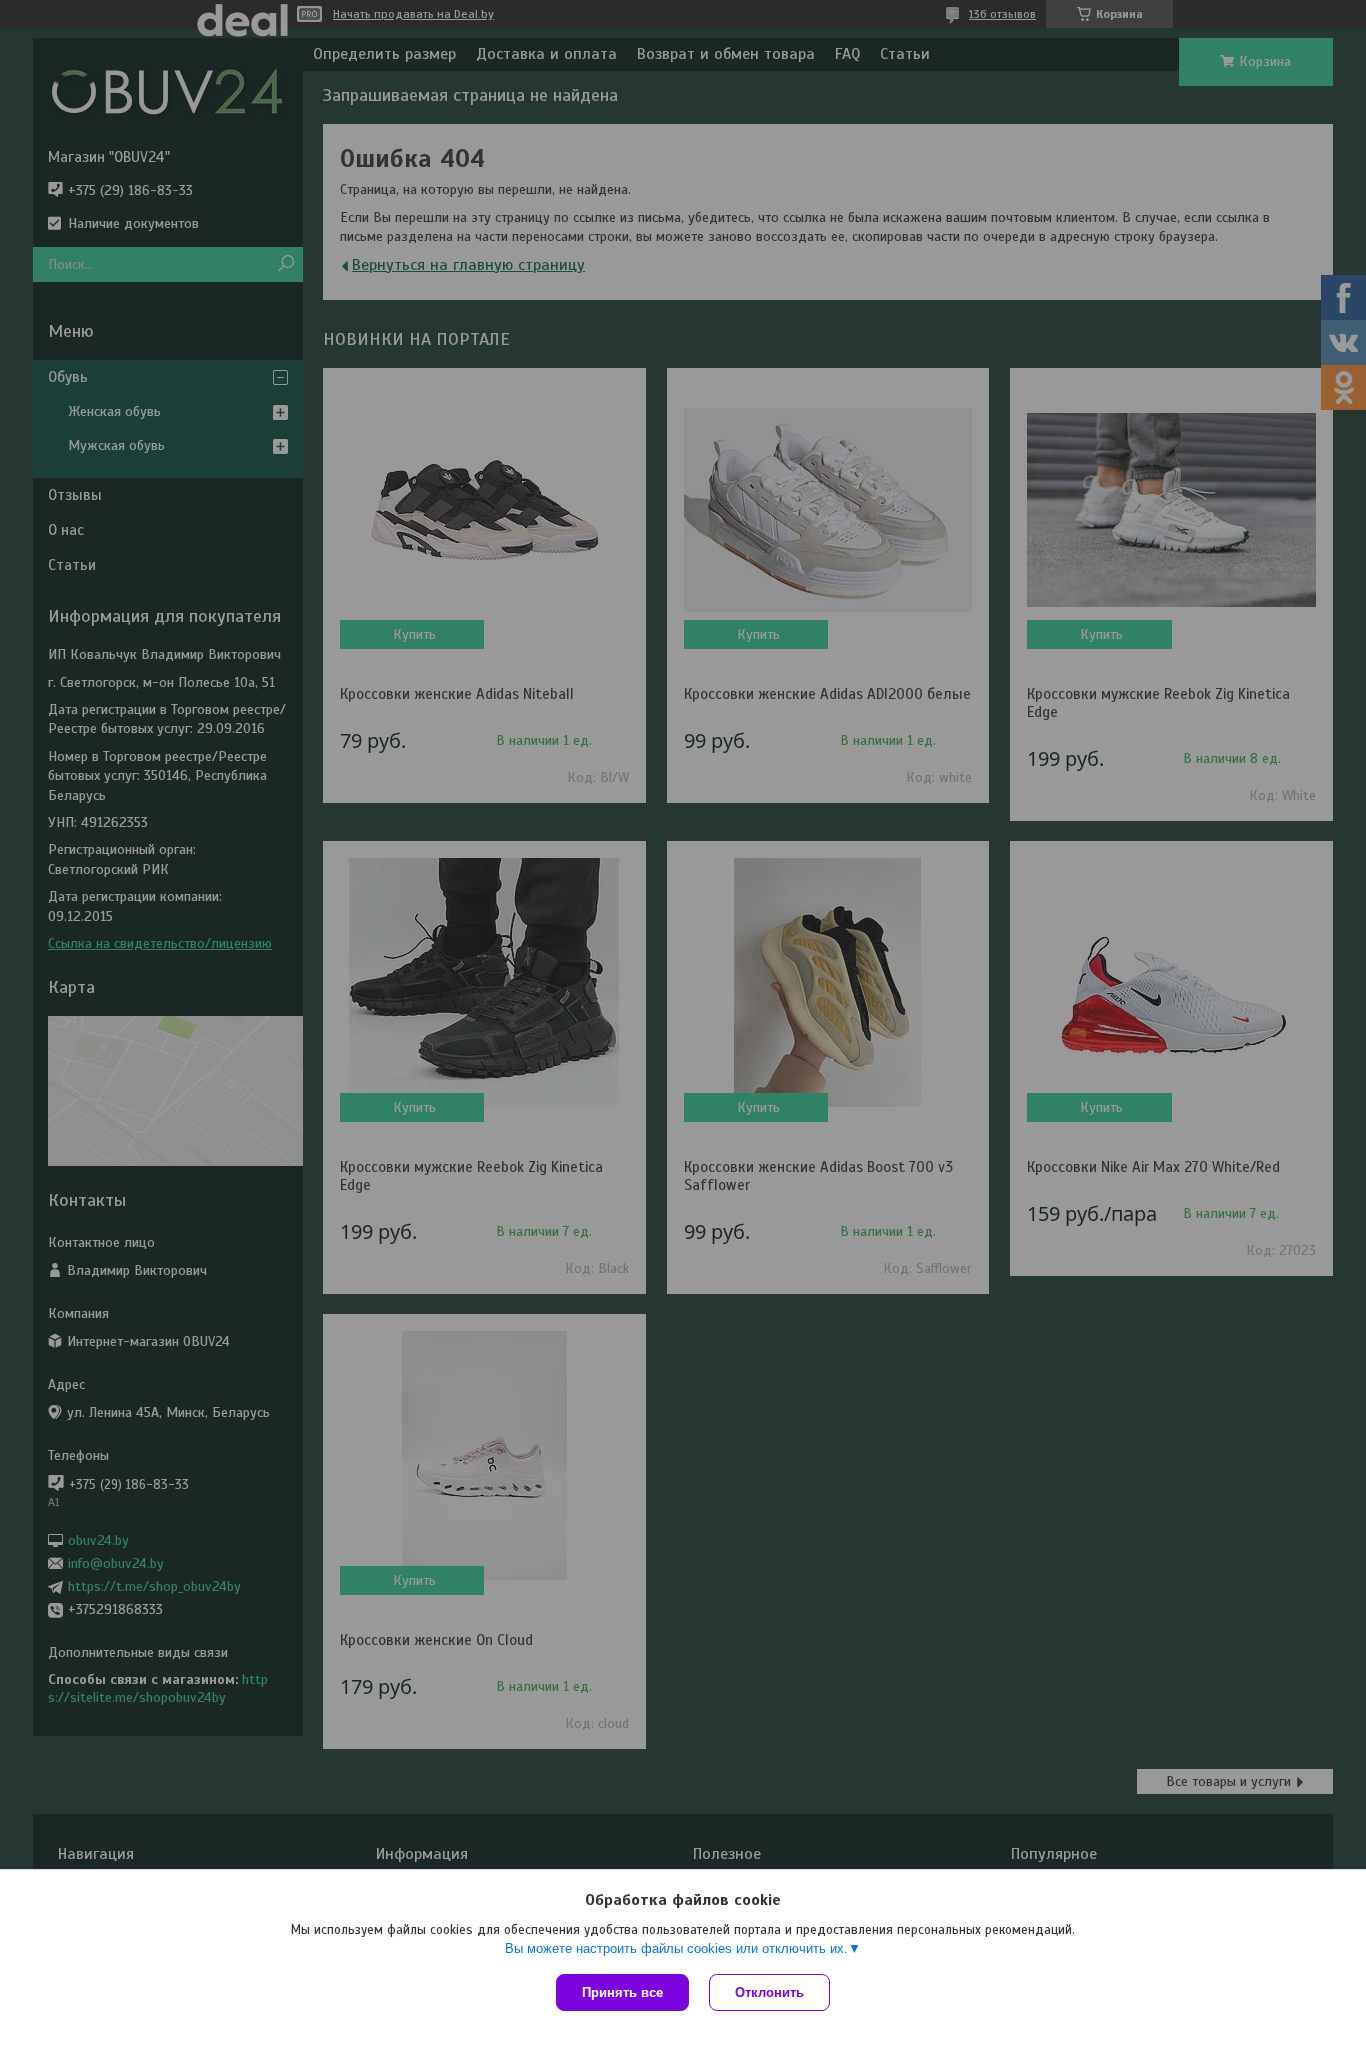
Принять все (622, 1992)
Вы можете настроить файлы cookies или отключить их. (676, 1948)
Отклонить (769, 1992)
